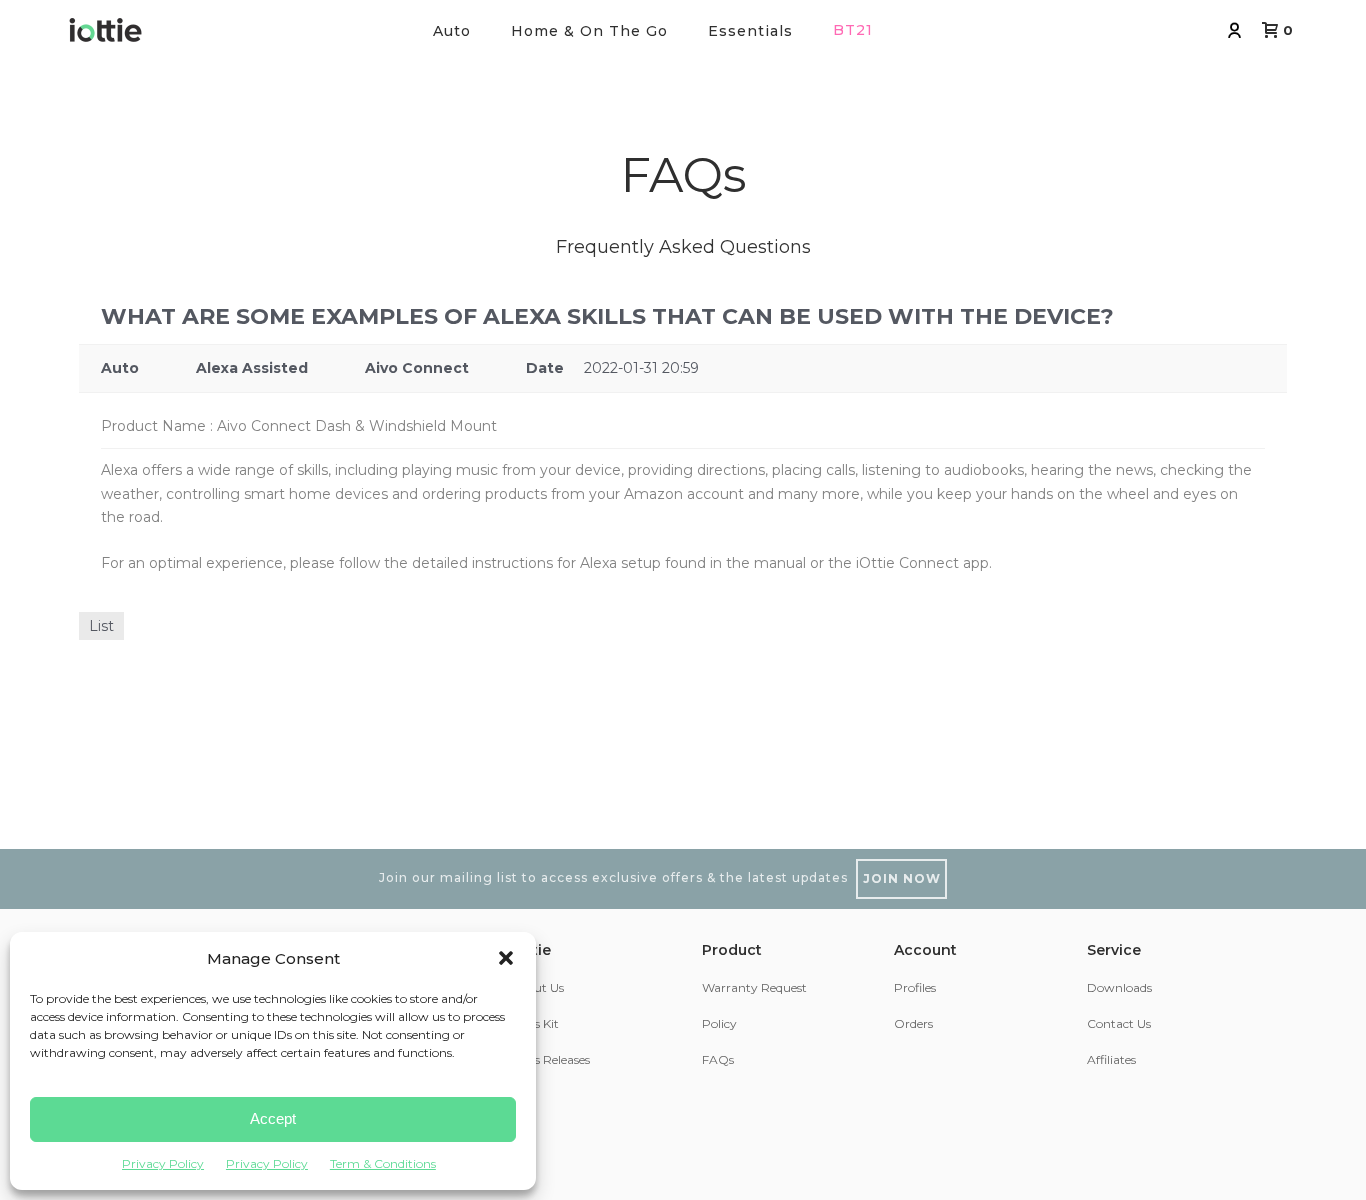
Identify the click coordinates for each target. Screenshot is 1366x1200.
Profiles (915, 987)
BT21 (853, 30)
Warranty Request (754, 987)
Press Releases (550, 1059)
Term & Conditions (383, 1163)
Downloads (1119, 987)
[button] (506, 958)
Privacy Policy (163, 1163)
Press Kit (534, 1023)
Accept (273, 1118)
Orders (913, 1023)
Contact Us (1119, 1023)
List (101, 626)
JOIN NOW (902, 878)
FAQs (718, 1059)
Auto (452, 31)
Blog (523, 1096)
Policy (719, 1023)
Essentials (750, 31)
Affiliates (1111, 1059)
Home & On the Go (589, 31)
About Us (537, 987)
